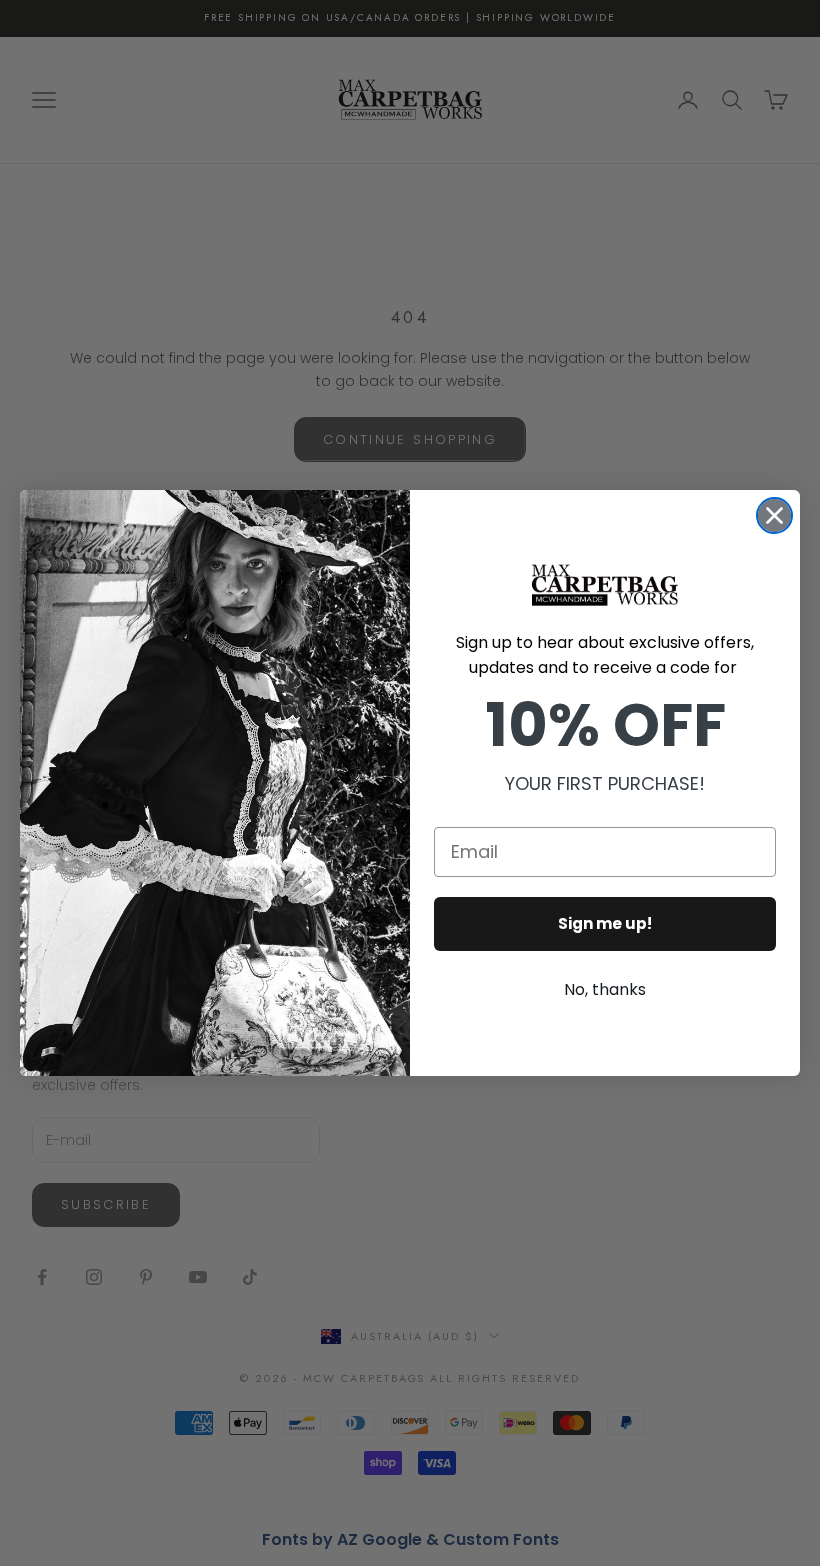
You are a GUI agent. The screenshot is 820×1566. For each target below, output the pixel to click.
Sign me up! (605, 923)
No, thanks (605, 989)
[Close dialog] (774, 515)
